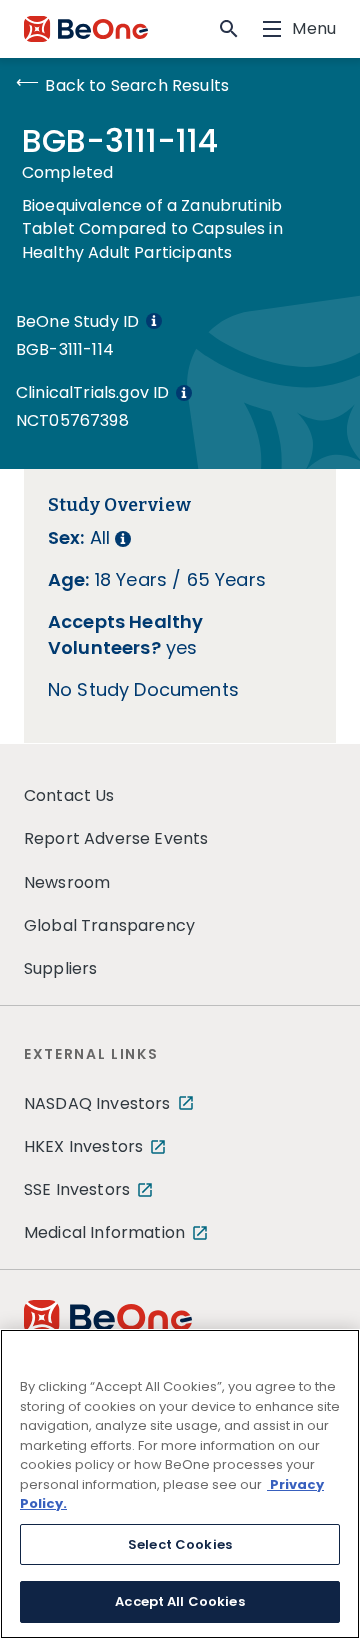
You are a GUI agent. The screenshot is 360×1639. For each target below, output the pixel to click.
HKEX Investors (83, 1146)
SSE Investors (77, 1189)
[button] (229, 29)
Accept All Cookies (179, 1601)
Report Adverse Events (116, 838)
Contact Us (69, 795)
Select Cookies (180, 1544)
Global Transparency (109, 925)
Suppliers (60, 968)
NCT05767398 (72, 420)
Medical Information (104, 1232)
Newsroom (67, 882)
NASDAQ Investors (97, 1103)
